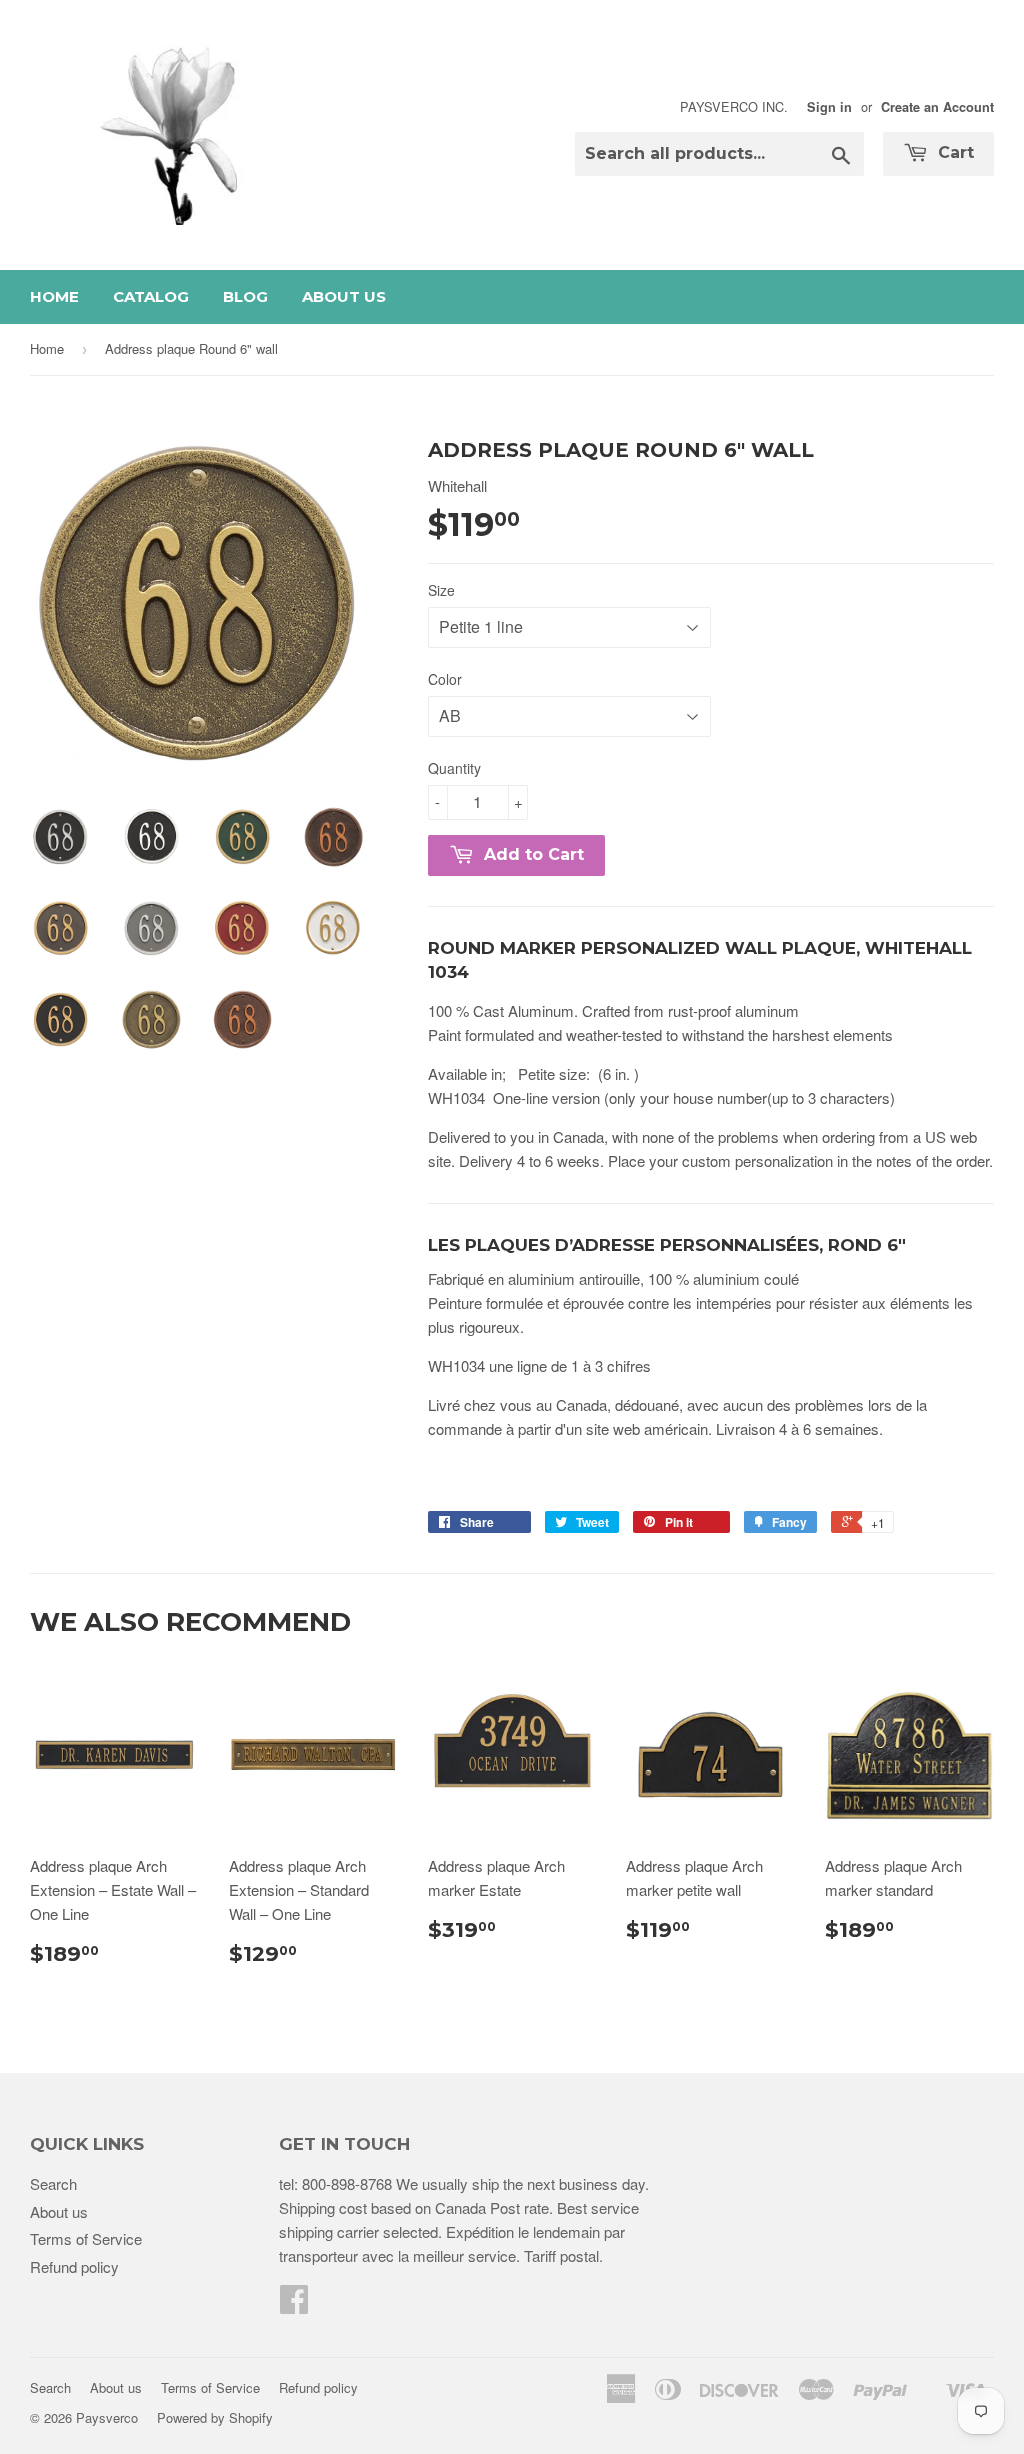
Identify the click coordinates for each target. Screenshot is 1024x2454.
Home (54, 296)
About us (344, 296)
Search (53, 2183)
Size (441, 590)
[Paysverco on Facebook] (294, 2304)
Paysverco (107, 2417)
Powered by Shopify (215, 2417)
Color (445, 679)
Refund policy (74, 2266)
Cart (953, 152)
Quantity (454, 768)
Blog (245, 296)
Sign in (829, 107)
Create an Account (937, 107)
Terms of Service (86, 2238)
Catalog (151, 296)
